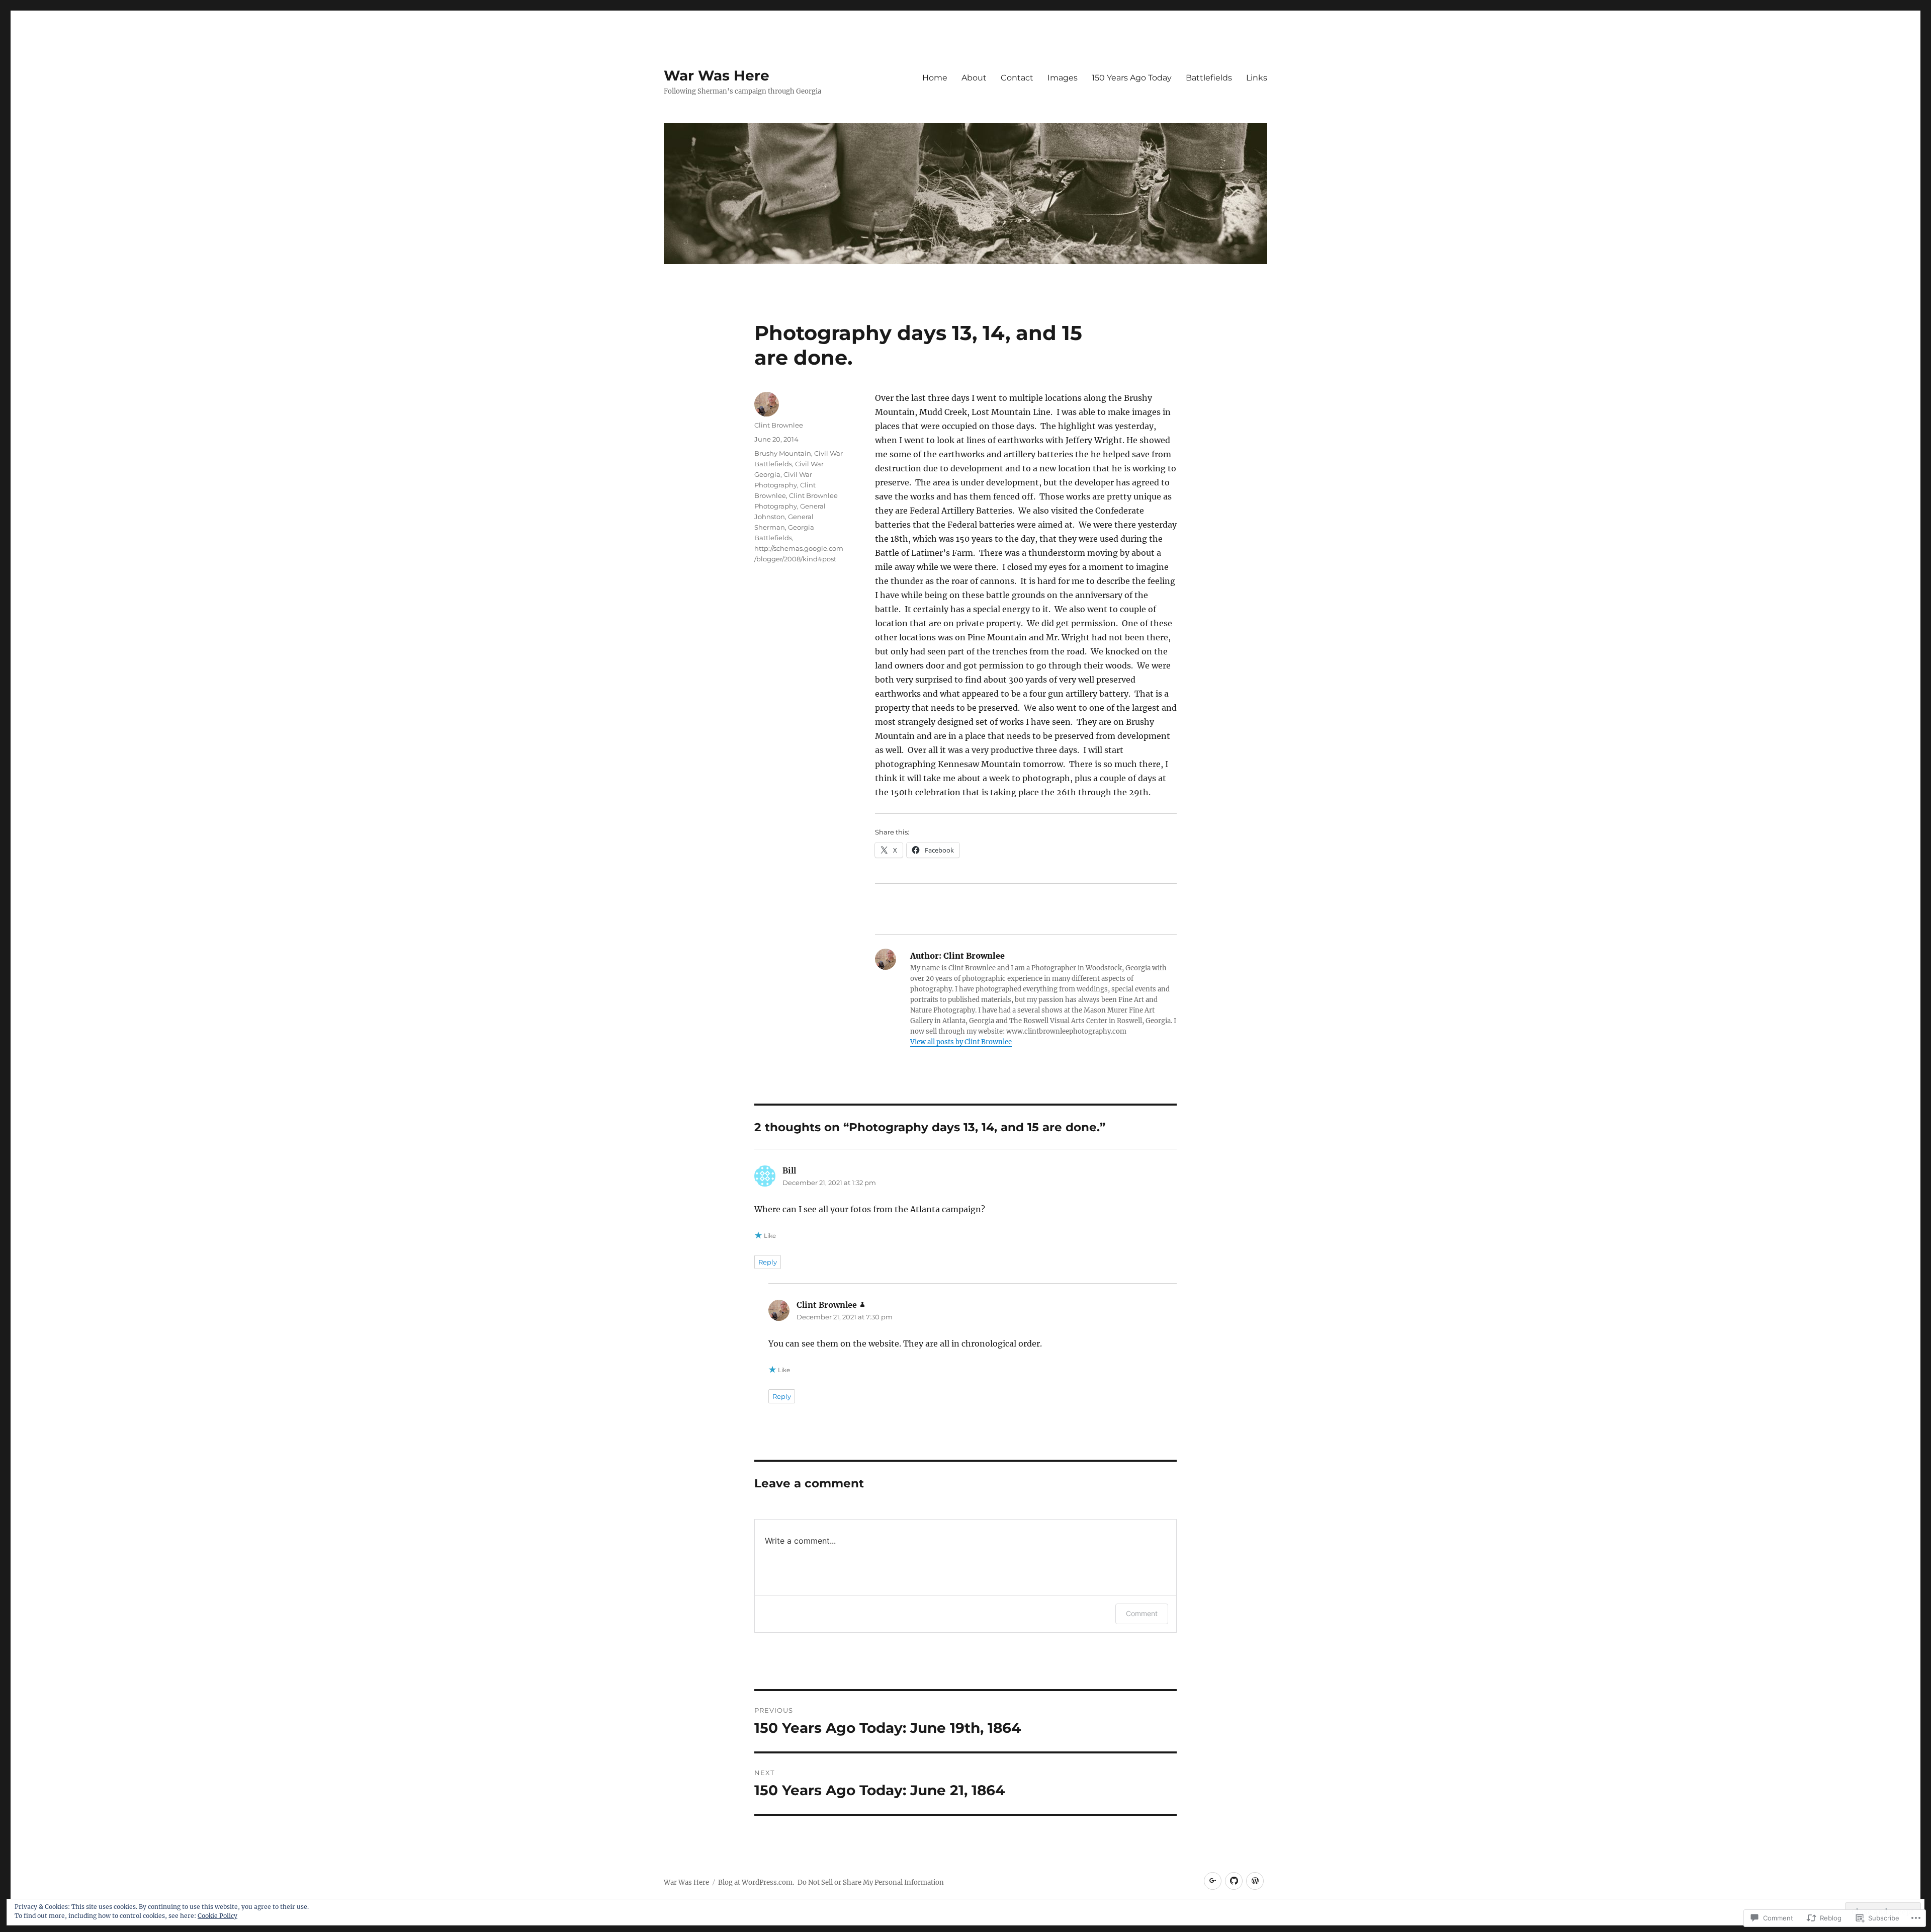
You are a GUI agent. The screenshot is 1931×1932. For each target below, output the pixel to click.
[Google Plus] (1213, 1881)
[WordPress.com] (1255, 1881)
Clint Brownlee (779, 425)
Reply (768, 1262)
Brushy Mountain (783, 453)
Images (1063, 78)
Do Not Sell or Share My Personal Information (871, 1882)
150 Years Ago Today (1132, 78)
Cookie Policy (217, 1916)
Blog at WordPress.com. (756, 1882)
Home (935, 78)
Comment (1142, 1613)
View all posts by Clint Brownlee (961, 1042)
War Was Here (717, 75)
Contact (1017, 78)
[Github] (1234, 1881)
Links (1257, 78)
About (974, 78)
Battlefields (1209, 78)
